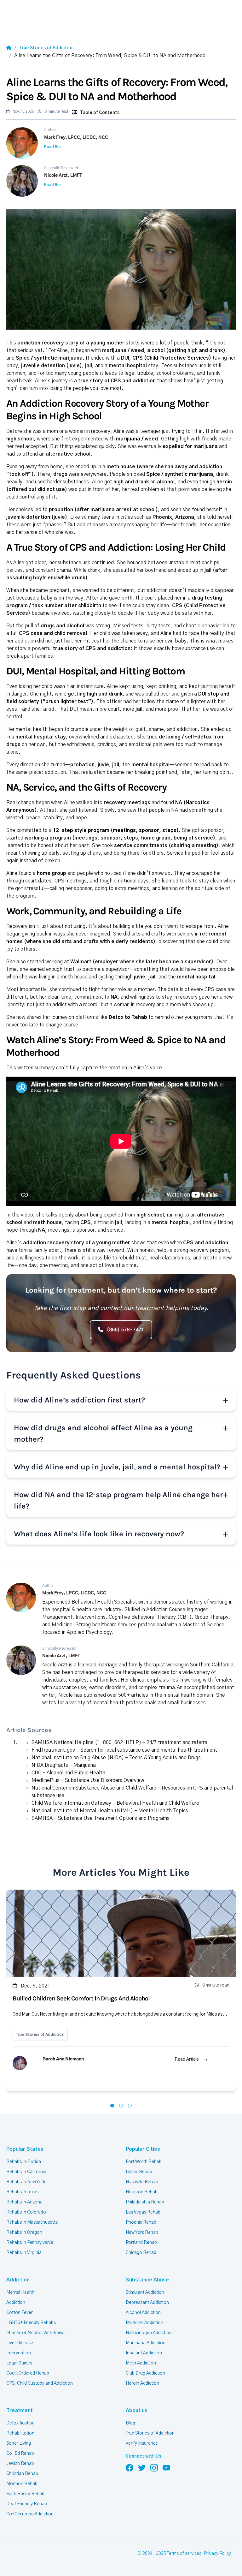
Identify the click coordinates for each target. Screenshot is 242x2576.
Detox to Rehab (128, 1017)
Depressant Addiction (147, 2303)
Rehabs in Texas (22, 2192)
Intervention (19, 2353)
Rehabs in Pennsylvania (30, 2243)
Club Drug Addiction (145, 2373)
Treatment (20, 2411)
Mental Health (20, 2292)
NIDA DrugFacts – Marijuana (64, 1765)
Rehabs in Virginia (24, 2253)
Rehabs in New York (26, 2182)
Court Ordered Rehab (28, 2373)
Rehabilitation (20, 2433)
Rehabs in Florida (24, 2162)
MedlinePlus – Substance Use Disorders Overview (88, 1780)
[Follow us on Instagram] (154, 2468)
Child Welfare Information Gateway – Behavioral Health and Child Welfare (115, 1803)
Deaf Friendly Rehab (27, 2504)
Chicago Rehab (141, 2253)
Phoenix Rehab (141, 2222)
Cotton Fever (20, 2313)
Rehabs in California (26, 2172)
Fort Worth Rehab (144, 2162)
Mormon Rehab (22, 2484)
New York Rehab (142, 2232)
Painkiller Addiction (144, 2323)
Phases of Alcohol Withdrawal (36, 2333)
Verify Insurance (142, 2443)
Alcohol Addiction (143, 2313)
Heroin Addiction (142, 2383)
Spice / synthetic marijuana (180, 474)
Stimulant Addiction (145, 2292)
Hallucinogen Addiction (149, 2333)
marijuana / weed (137, 439)
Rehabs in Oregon (24, 2232)
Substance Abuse (147, 2280)
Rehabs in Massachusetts (32, 2222)
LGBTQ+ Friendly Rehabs (31, 2323)
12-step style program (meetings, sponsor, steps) (116, 830)
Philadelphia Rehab (145, 2202)
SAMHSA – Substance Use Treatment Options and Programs (101, 1818)
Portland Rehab (141, 2243)
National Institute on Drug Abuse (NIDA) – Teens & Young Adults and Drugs (116, 1758)
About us (137, 2411)
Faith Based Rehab (25, 2494)
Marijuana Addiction (146, 2343)
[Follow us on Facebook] (130, 2468)
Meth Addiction (141, 2363)
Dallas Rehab (139, 2172)
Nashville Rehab (142, 2182)
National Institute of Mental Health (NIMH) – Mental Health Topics (110, 1811)
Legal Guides (19, 2363)
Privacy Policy (217, 2554)
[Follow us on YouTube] (166, 2468)
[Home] (9, 48)
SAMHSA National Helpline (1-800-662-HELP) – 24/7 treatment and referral (120, 1742)
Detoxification (20, 2423)
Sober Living (19, 2443)
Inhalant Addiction (144, 2353)
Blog (130, 2423)
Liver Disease (20, 2343)
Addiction (18, 2280)
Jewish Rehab (20, 2464)
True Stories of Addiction (46, 48)
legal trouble (139, 373)
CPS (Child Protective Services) (172, 358)
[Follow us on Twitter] (142, 2468)
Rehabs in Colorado (26, 2212)
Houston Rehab (142, 2192)
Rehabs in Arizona (24, 2202)
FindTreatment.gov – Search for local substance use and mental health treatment (124, 1750)
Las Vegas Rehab (143, 2212)
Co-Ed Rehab (20, 2453)
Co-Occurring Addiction (30, 2514)
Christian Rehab (22, 2474)
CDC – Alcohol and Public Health (68, 1773)
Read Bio (52, 147)
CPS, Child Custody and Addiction (40, 2383)
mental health (32, 729)
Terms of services (184, 2554)
